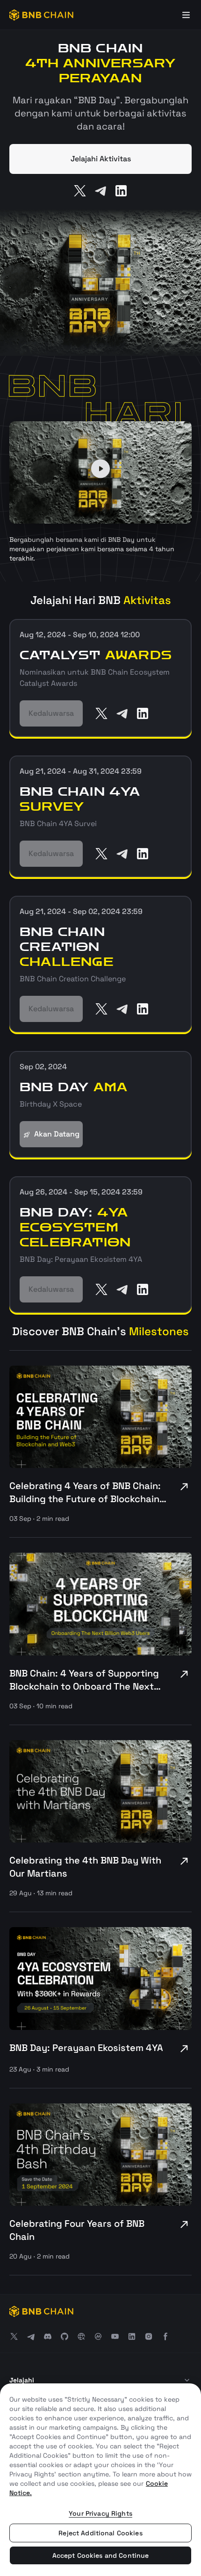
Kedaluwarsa (51, 713)
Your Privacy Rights (100, 2513)
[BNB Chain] (41, 15)
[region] (100, 2480)
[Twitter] (80, 191)
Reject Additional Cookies (100, 2533)
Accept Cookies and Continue (101, 2555)
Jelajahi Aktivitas (101, 159)
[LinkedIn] (121, 191)
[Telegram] (100, 191)
